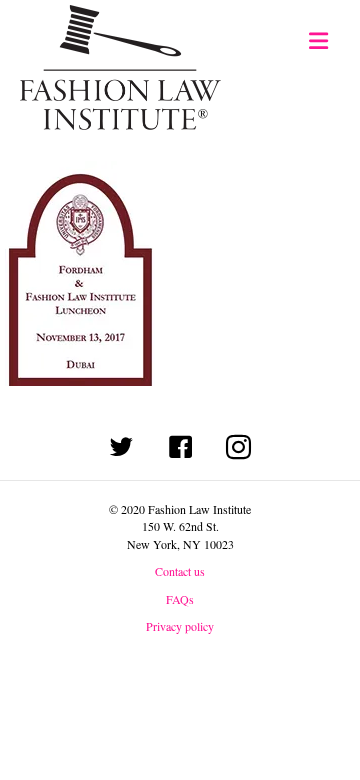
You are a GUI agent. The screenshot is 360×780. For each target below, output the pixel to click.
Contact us (180, 571)
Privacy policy (180, 626)
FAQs (180, 599)
